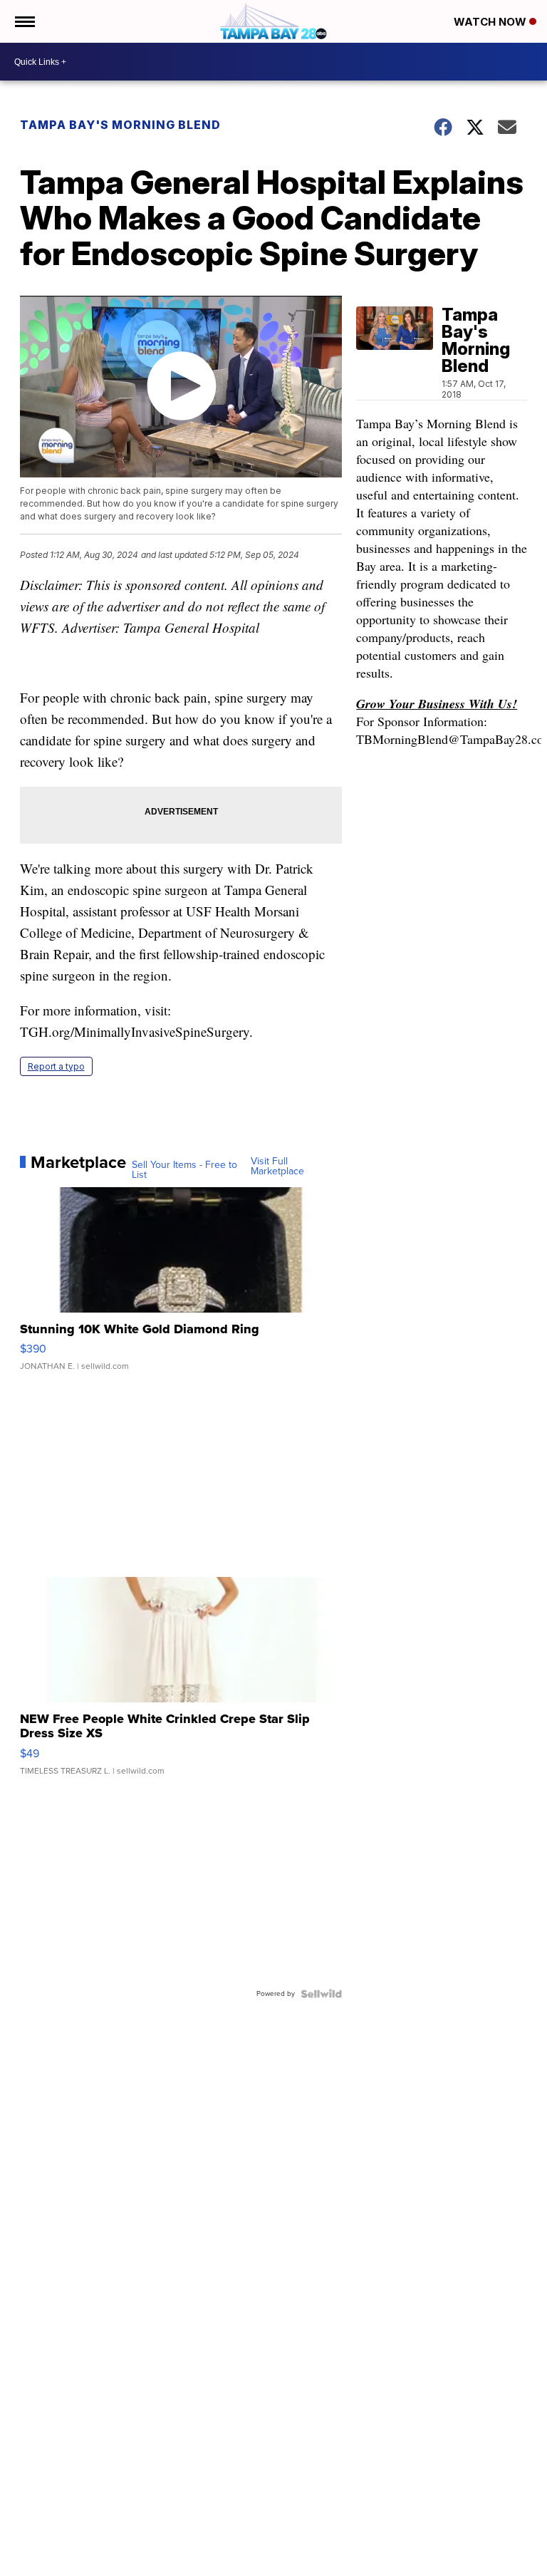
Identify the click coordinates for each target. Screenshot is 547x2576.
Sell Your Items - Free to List (184, 1170)
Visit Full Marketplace (277, 1167)
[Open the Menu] (24, 21)
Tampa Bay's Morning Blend (120, 125)
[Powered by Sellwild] (321, 1994)
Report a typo (56, 1066)
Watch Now (491, 22)
